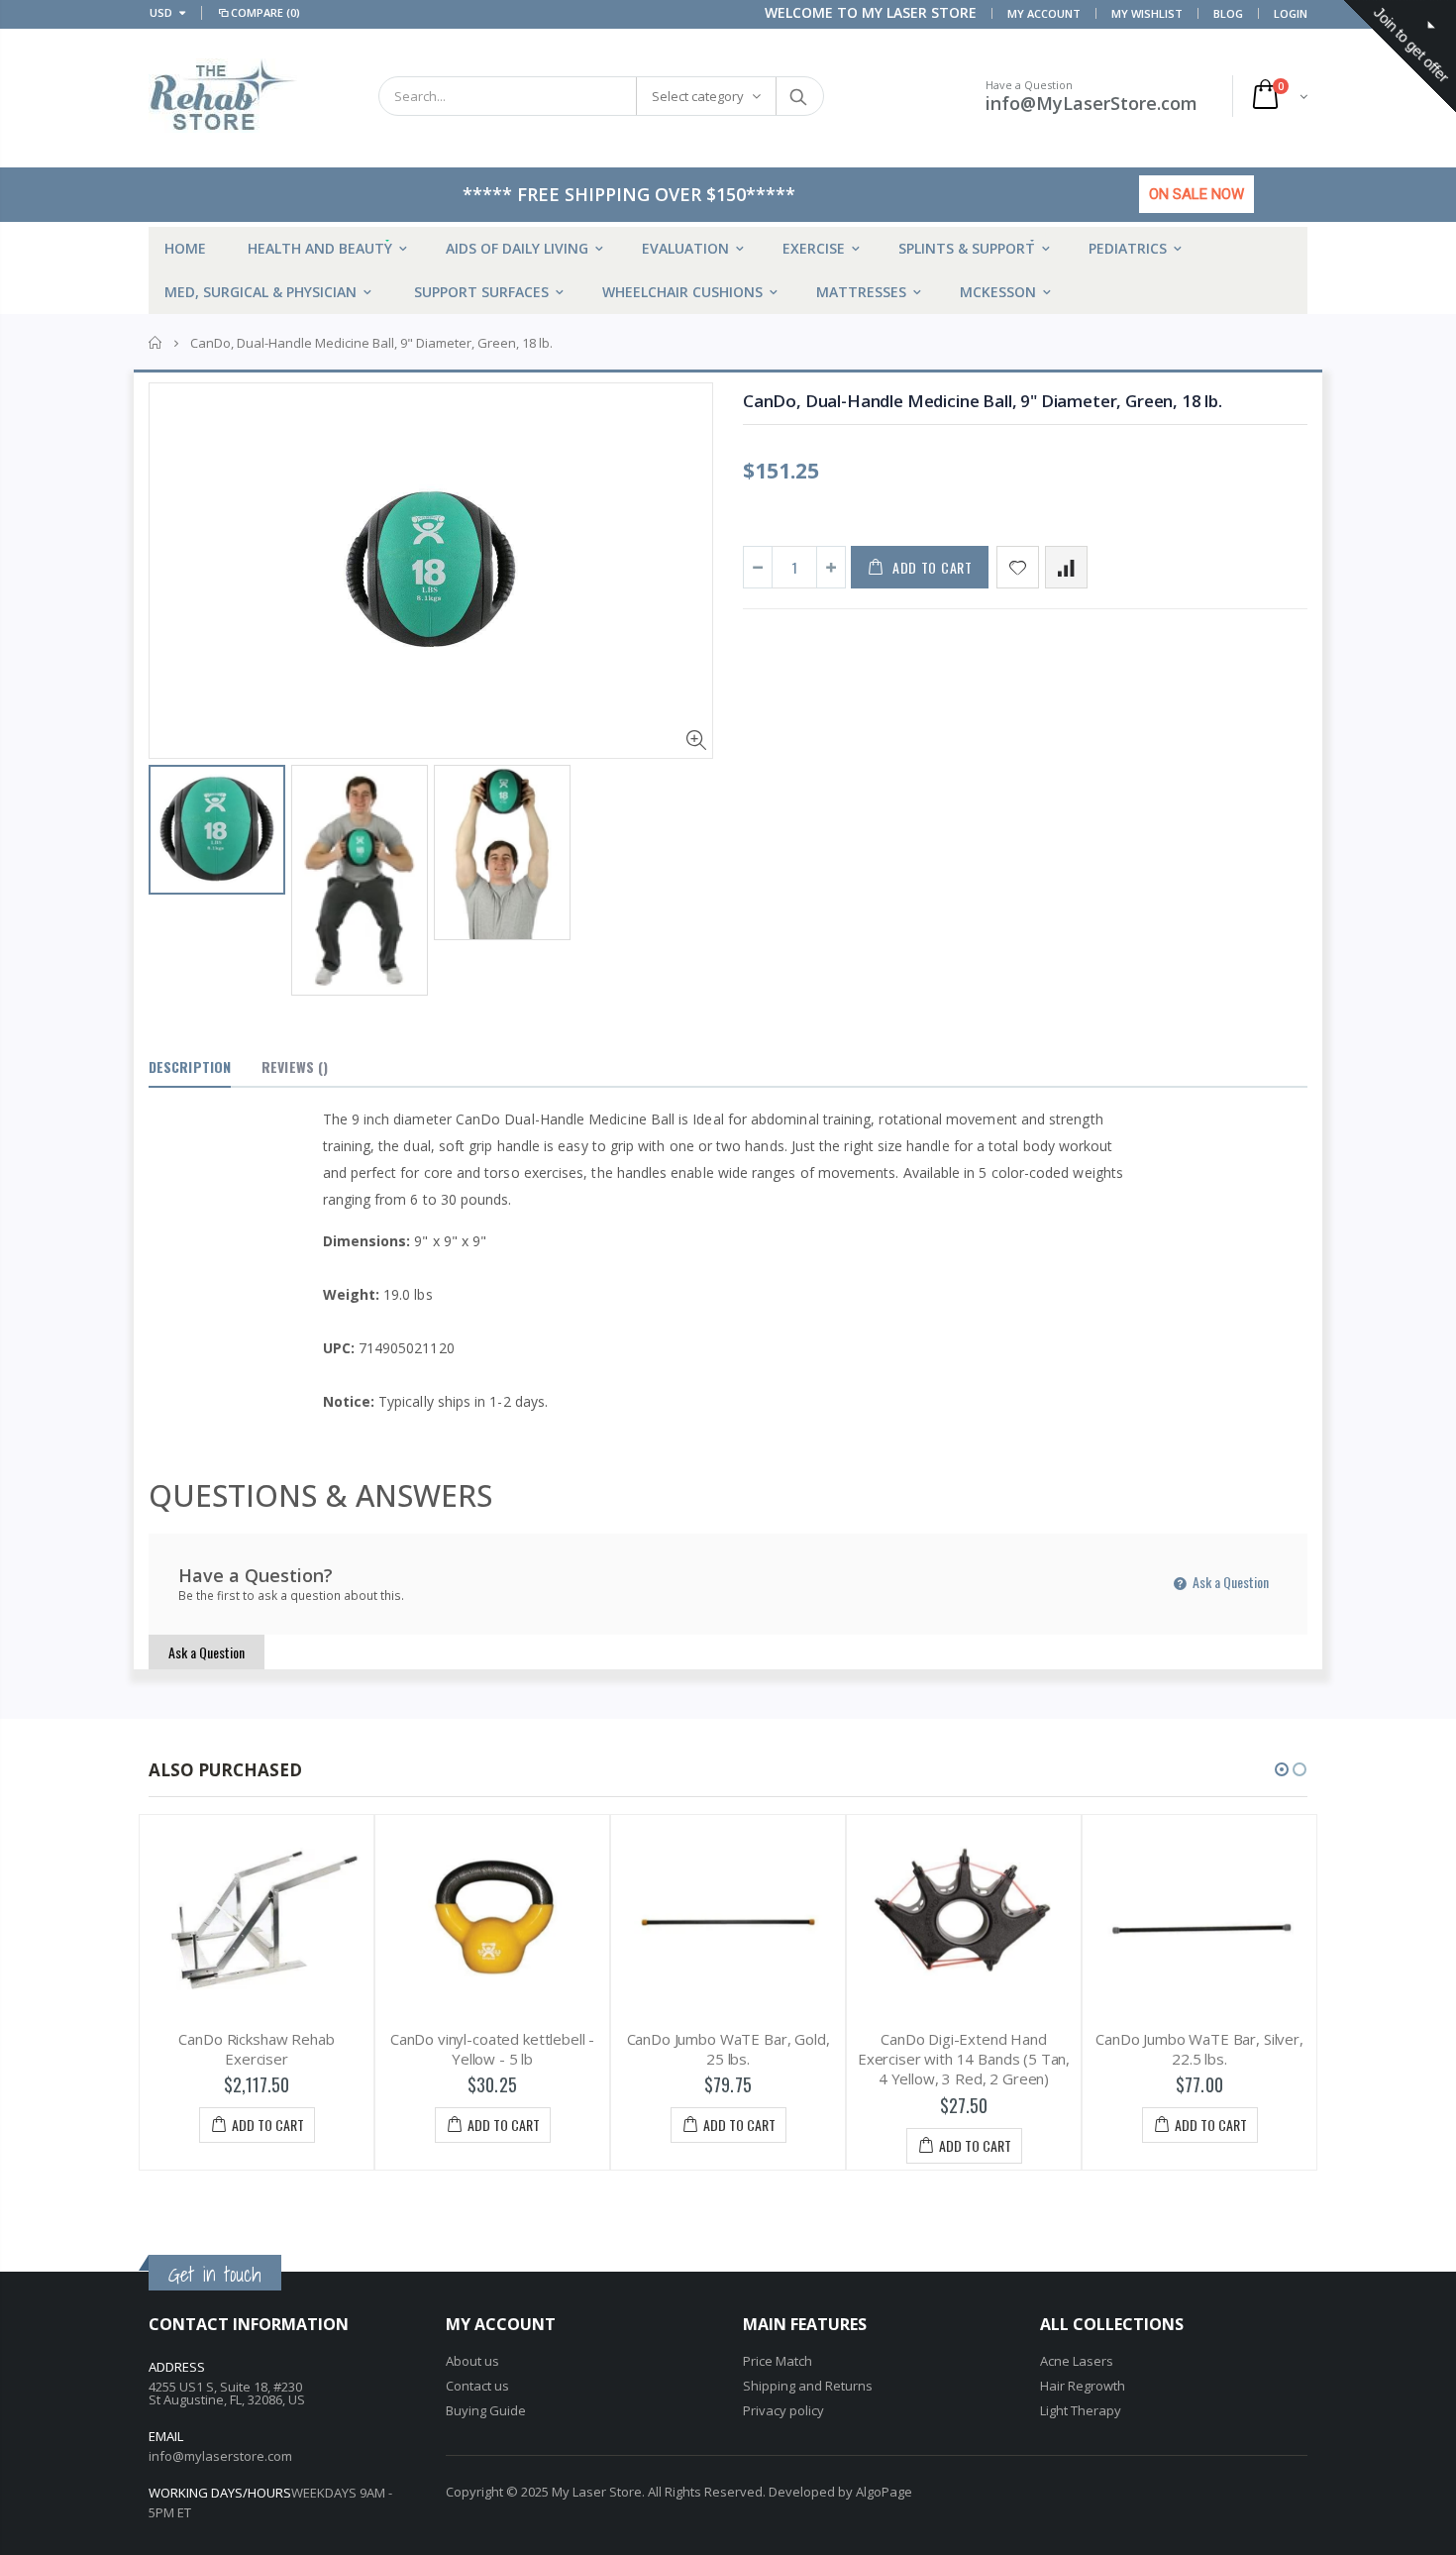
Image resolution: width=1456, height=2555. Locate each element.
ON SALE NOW (1196, 194)
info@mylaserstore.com (220, 2456)
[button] (1282, 1769)
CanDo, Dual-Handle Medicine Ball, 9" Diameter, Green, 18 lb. (983, 401)
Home (156, 343)
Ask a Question (1229, 1582)
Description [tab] (190, 1066)
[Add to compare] (1066, 567)
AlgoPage (884, 2492)
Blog (1228, 13)
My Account (1044, 13)
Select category (698, 96)
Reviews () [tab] (295, 1066)
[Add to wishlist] (1018, 567)
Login (1291, 13)
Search (799, 96)
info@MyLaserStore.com (1092, 103)
